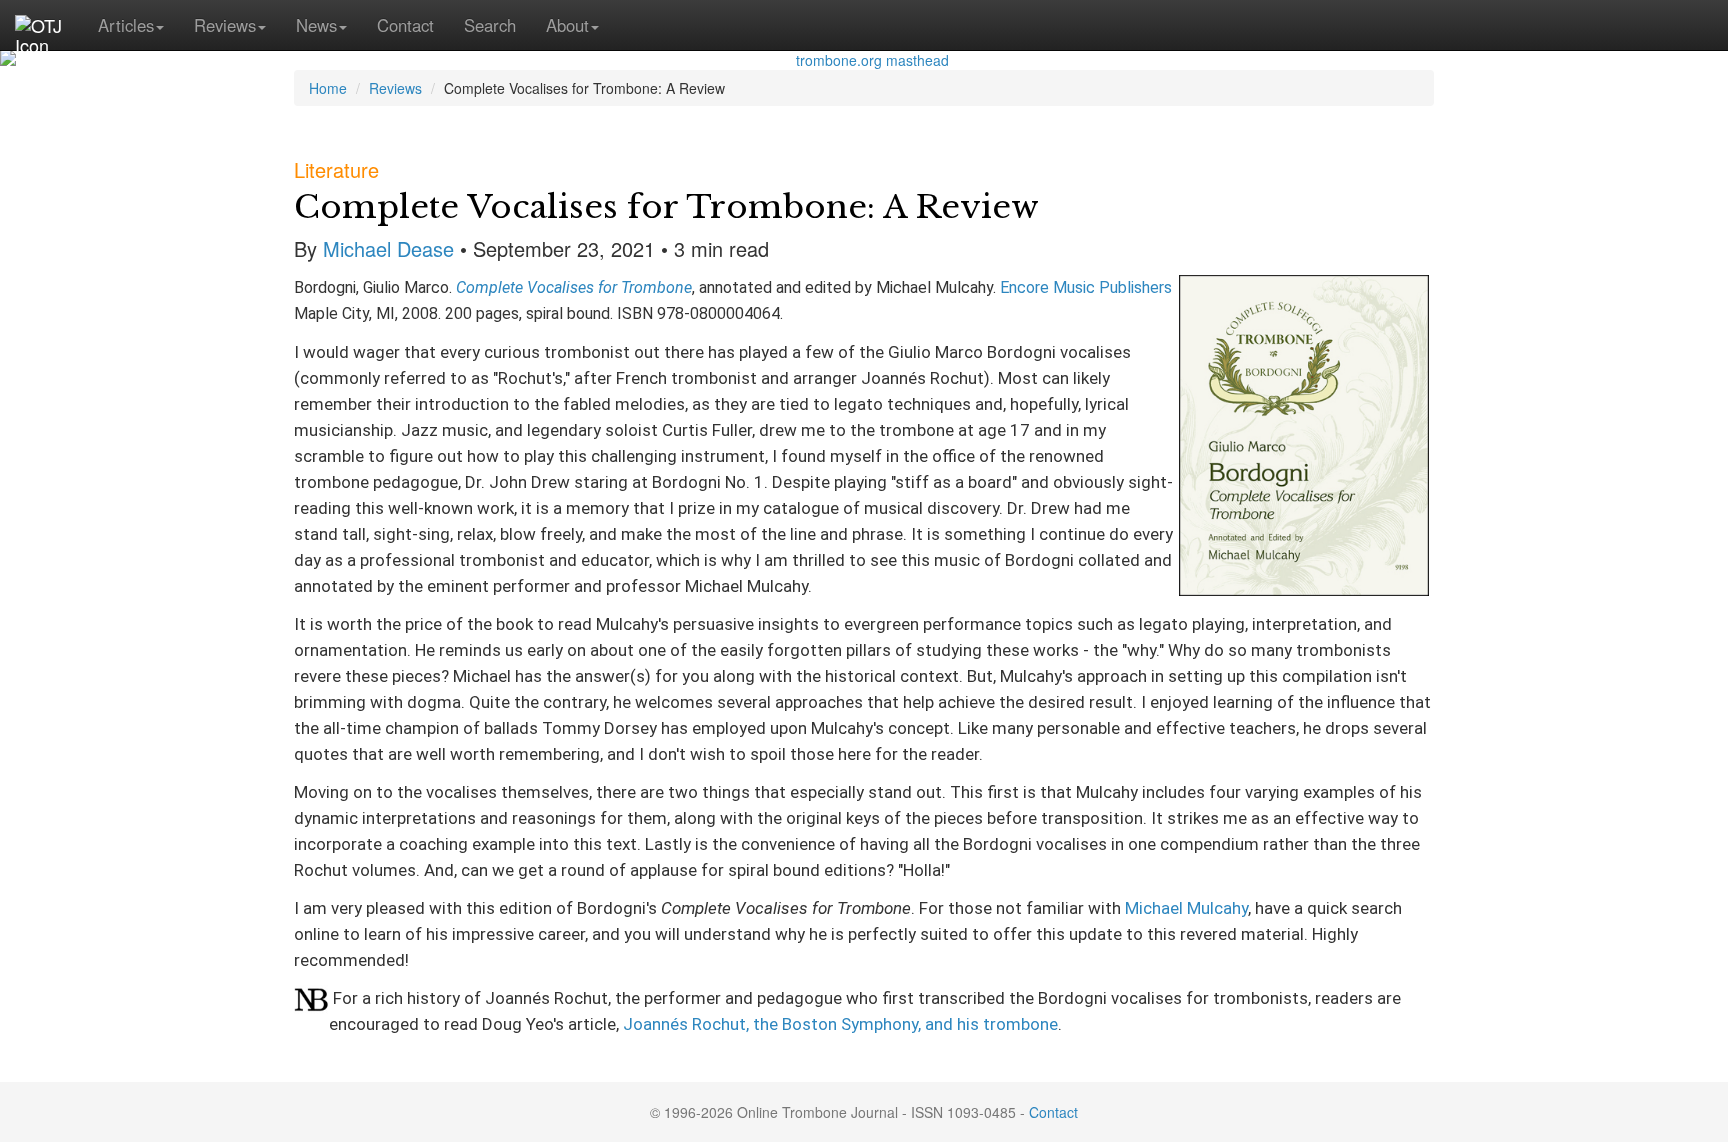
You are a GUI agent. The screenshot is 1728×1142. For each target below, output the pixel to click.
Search (490, 25)
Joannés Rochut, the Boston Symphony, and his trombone (840, 1024)
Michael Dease (388, 248)
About (567, 25)
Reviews (225, 25)
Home (328, 88)
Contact (405, 25)
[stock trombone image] (864, 60)
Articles (126, 25)
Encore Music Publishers (1086, 287)
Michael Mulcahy (1186, 908)
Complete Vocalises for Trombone (574, 287)
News (316, 25)
